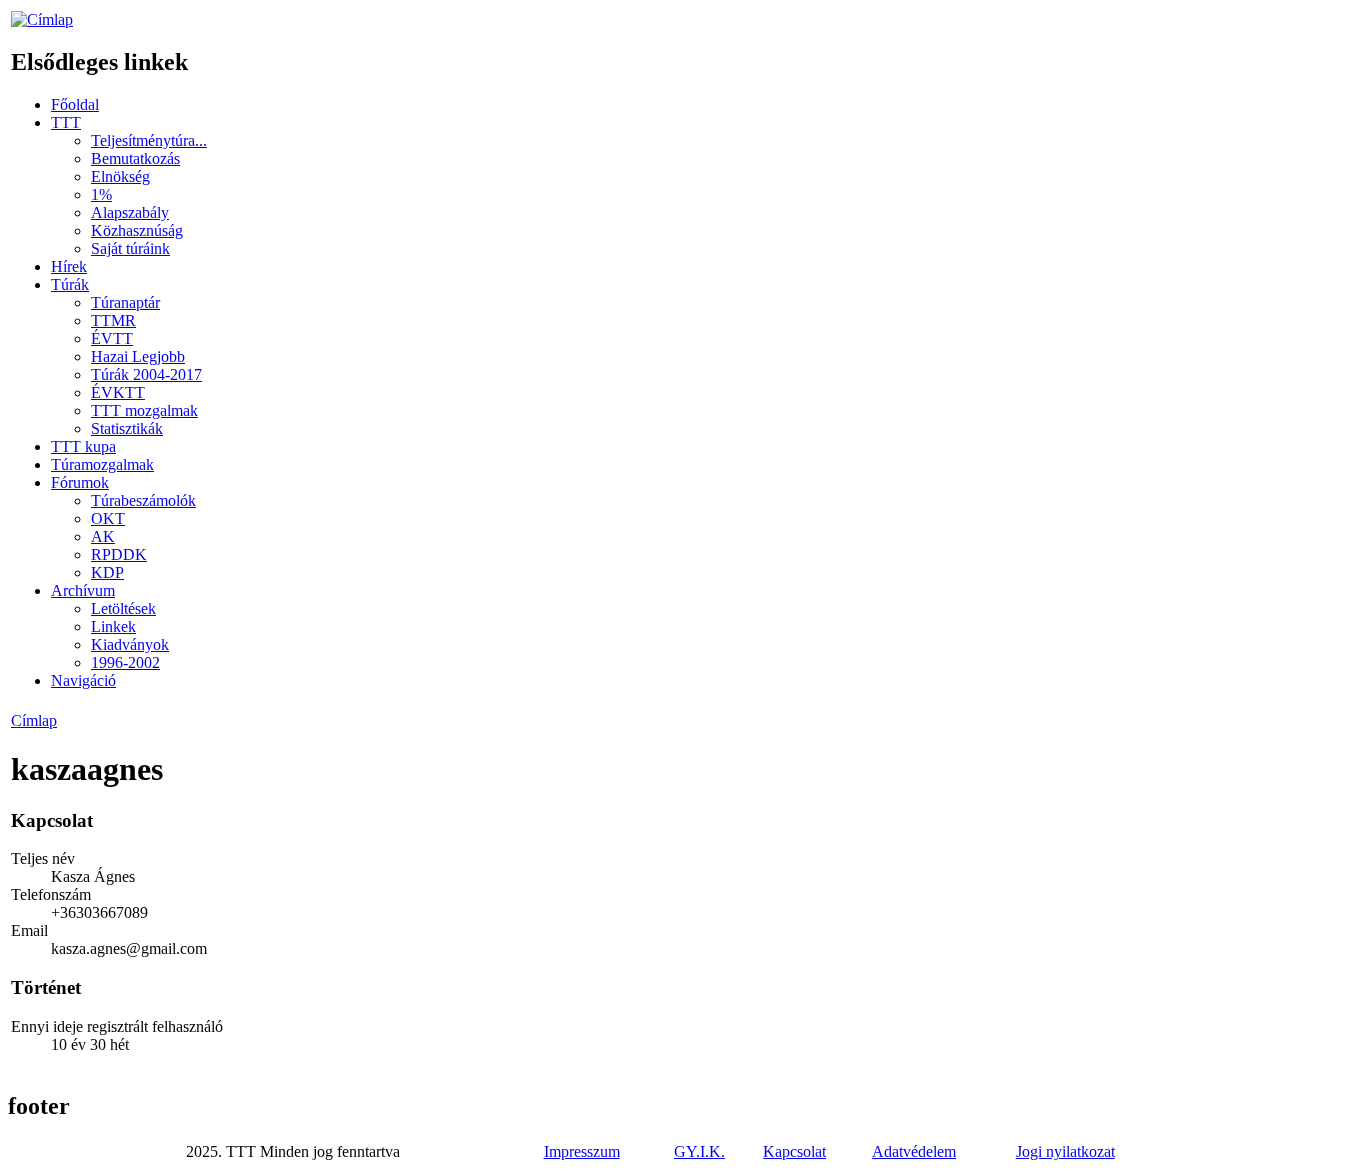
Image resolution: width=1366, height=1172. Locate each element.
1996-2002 (125, 662)
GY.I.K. (699, 1151)
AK (103, 536)
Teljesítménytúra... (149, 140)
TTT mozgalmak (144, 410)
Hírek (69, 266)
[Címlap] (42, 19)
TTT (66, 122)
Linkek (113, 626)
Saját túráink (130, 248)
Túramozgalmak (102, 464)
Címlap (34, 720)
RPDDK (119, 554)
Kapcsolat (794, 1151)
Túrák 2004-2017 (146, 374)
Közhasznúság (137, 230)
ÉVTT (112, 338)
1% (101, 194)
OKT (108, 518)
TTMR (113, 320)
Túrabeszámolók (143, 500)
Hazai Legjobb (138, 356)
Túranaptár (125, 302)
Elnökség (120, 176)
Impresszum (582, 1151)
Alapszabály (130, 212)
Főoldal (75, 104)
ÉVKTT (118, 392)
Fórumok (80, 482)
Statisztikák (127, 428)
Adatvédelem (914, 1151)
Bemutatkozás (135, 158)
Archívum (83, 590)
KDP (107, 572)
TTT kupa (83, 446)
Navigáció (83, 680)
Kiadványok (130, 644)
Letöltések (123, 608)
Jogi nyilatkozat (1065, 1151)
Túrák (70, 284)
